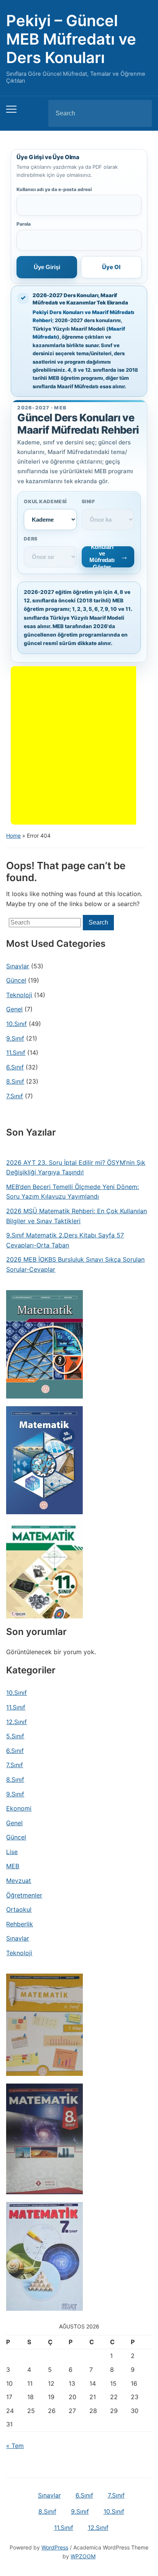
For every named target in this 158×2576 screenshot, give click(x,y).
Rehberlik (20, 1924)
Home (13, 836)
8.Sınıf (15, 1081)
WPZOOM (83, 2556)
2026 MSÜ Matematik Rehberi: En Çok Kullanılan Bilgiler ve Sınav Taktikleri (77, 1216)
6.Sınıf (15, 1067)
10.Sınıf (16, 1024)
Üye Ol (111, 267)
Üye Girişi (47, 267)
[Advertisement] (79, 745)
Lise (12, 1852)
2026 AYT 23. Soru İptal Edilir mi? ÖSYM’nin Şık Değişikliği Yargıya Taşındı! (76, 1167)
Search (140, 113)
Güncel (16, 980)
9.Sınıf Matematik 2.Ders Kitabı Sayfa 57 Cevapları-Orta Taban (65, 1240)
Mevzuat (19, 1881)
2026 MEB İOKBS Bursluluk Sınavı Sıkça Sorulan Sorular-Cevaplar (75, 1264)
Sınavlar (18, 966)
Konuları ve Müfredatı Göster (102, 557)
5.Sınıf (15, 1736)
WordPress (55, 2547)
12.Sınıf (16, 1722)
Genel (14, 1009)
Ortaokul (19, 1909)
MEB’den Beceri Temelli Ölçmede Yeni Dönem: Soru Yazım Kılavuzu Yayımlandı (72, 1192)
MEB (13, 1866)
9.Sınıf (15, 1038)
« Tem (15, 2446)
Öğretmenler (24, 1895)
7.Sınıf (15, 1096)
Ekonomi (19, 1808)
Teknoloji (19, 995)
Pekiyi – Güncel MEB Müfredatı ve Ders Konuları (71, 39)
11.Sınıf (16, 1053)
